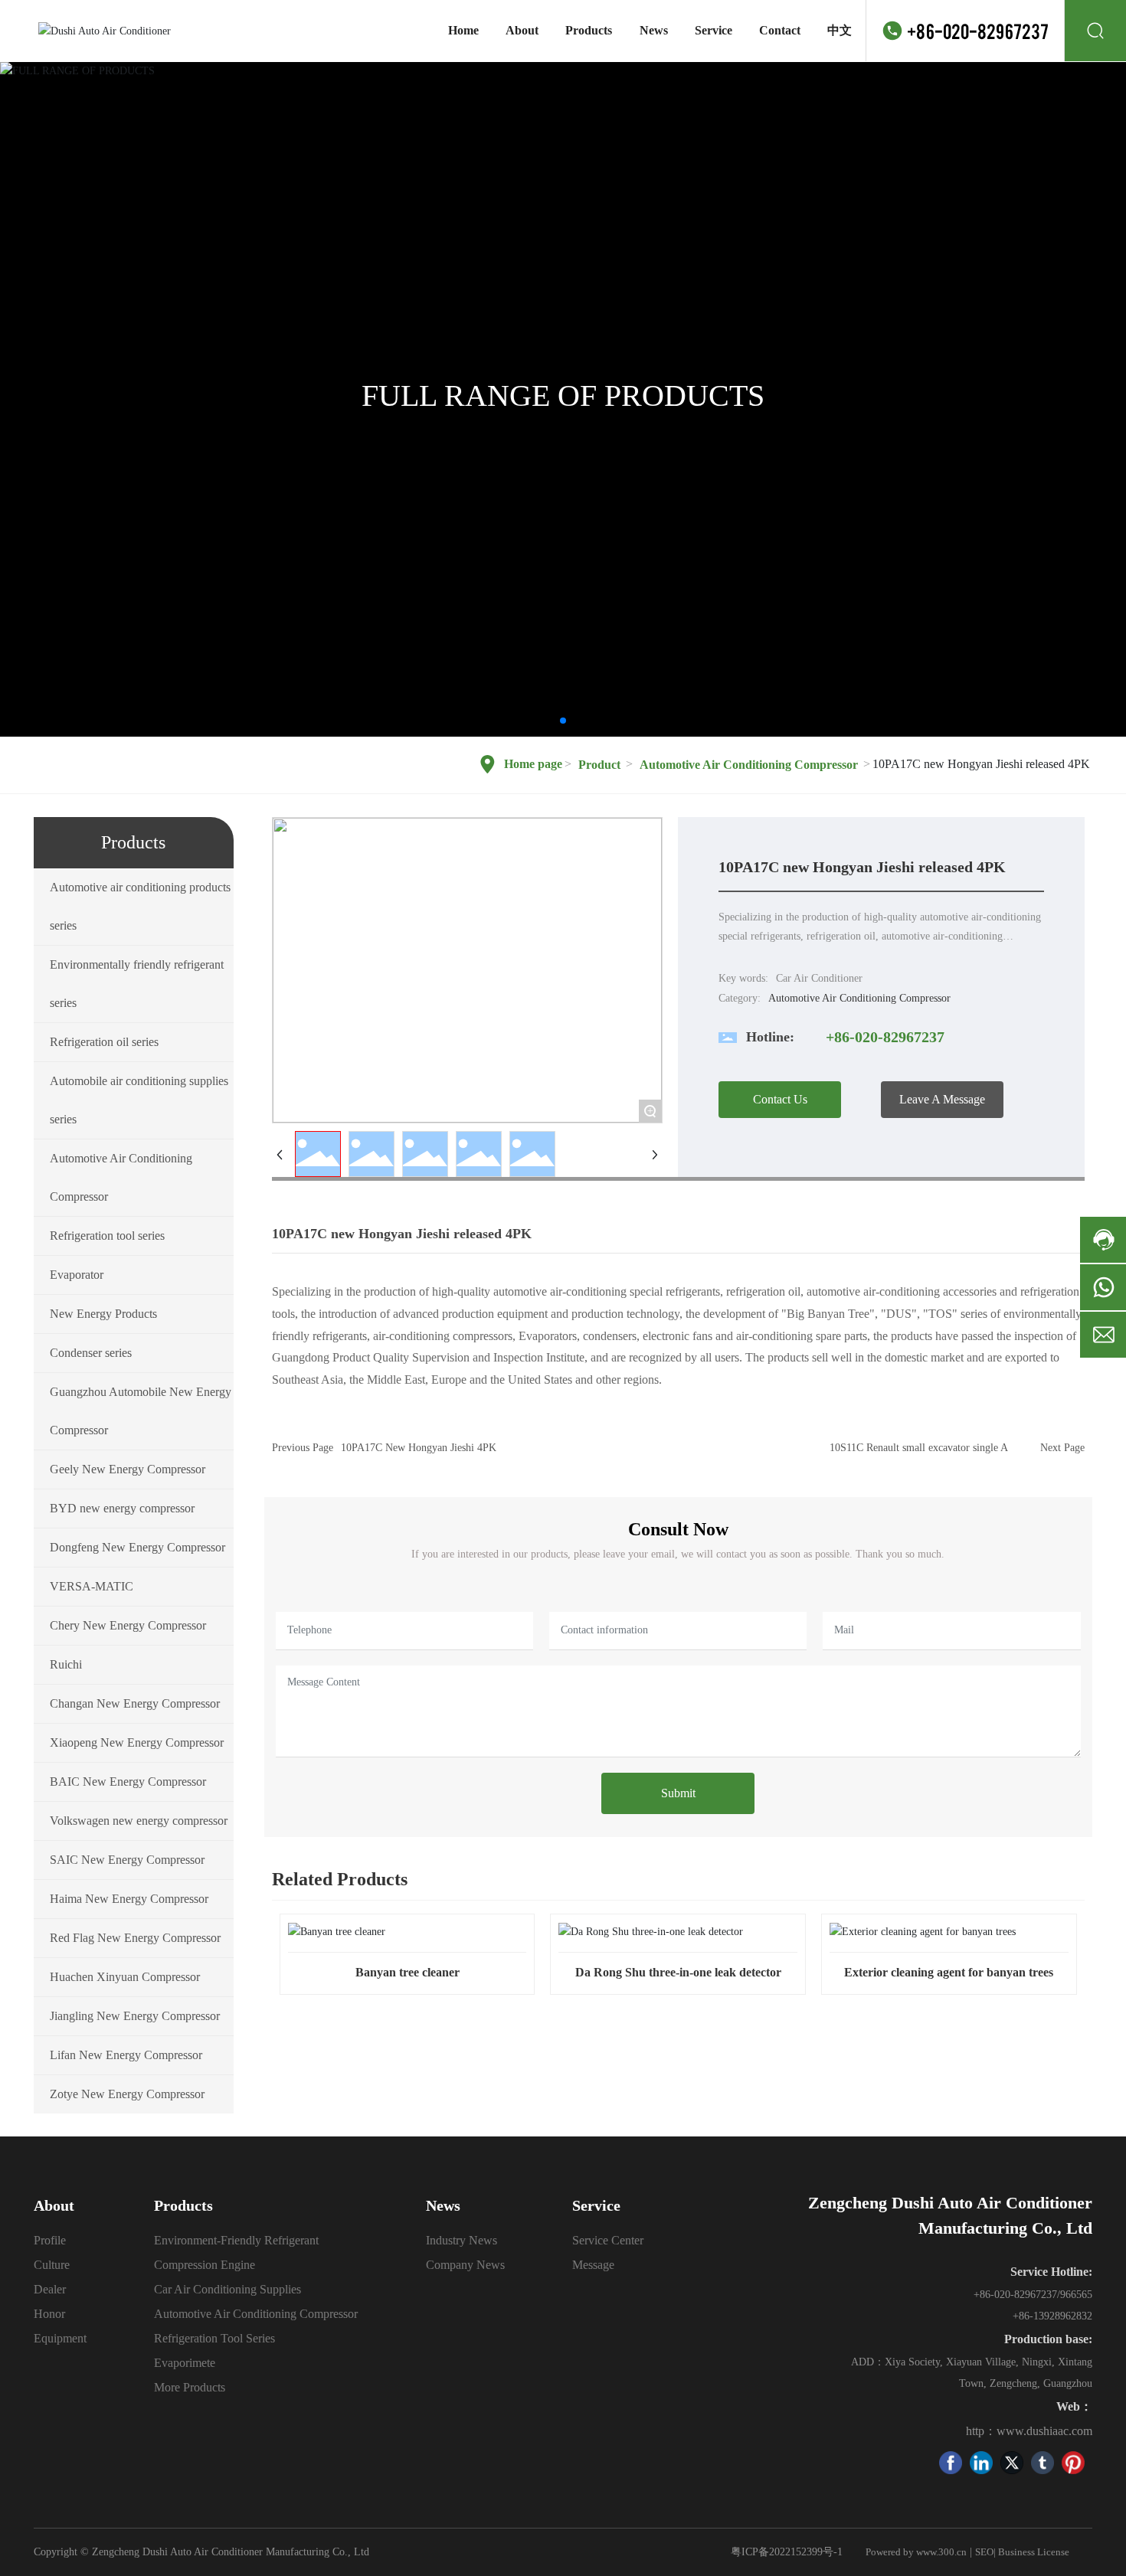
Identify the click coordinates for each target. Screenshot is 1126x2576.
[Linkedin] (981, 2463)
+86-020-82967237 (978, 30)
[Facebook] (951, 2463)
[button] (563, 721)
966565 (1076, 2295)
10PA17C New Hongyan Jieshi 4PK (419, 1448)
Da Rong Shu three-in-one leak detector (678, 1972)
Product (599, 765)
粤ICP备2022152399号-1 (787, 2552)
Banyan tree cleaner (408, 1972)
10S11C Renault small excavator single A (919, 1448)
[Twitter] (1012, 2463)
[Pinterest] (1073, 2463)
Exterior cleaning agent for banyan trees (949, 1972)
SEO (984, 2552)
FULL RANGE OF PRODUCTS (563, 396)
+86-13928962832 (1052, 2316)
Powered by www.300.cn (916, 2552)
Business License (1034, 2552)
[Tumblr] (1043, 2463)
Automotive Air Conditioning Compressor (749, 765)
